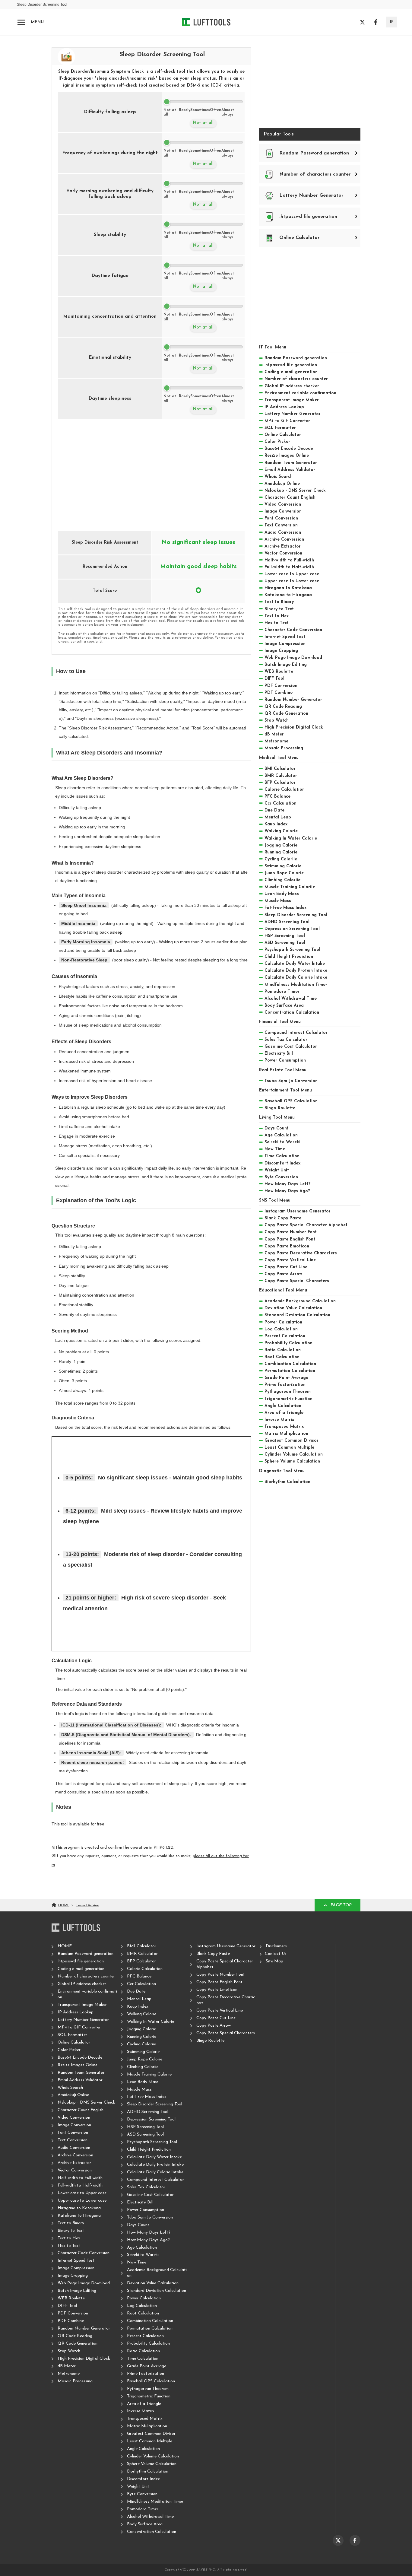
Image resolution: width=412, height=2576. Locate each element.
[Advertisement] (151, 471)
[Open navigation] (21, 22)
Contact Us (276, 1954)
